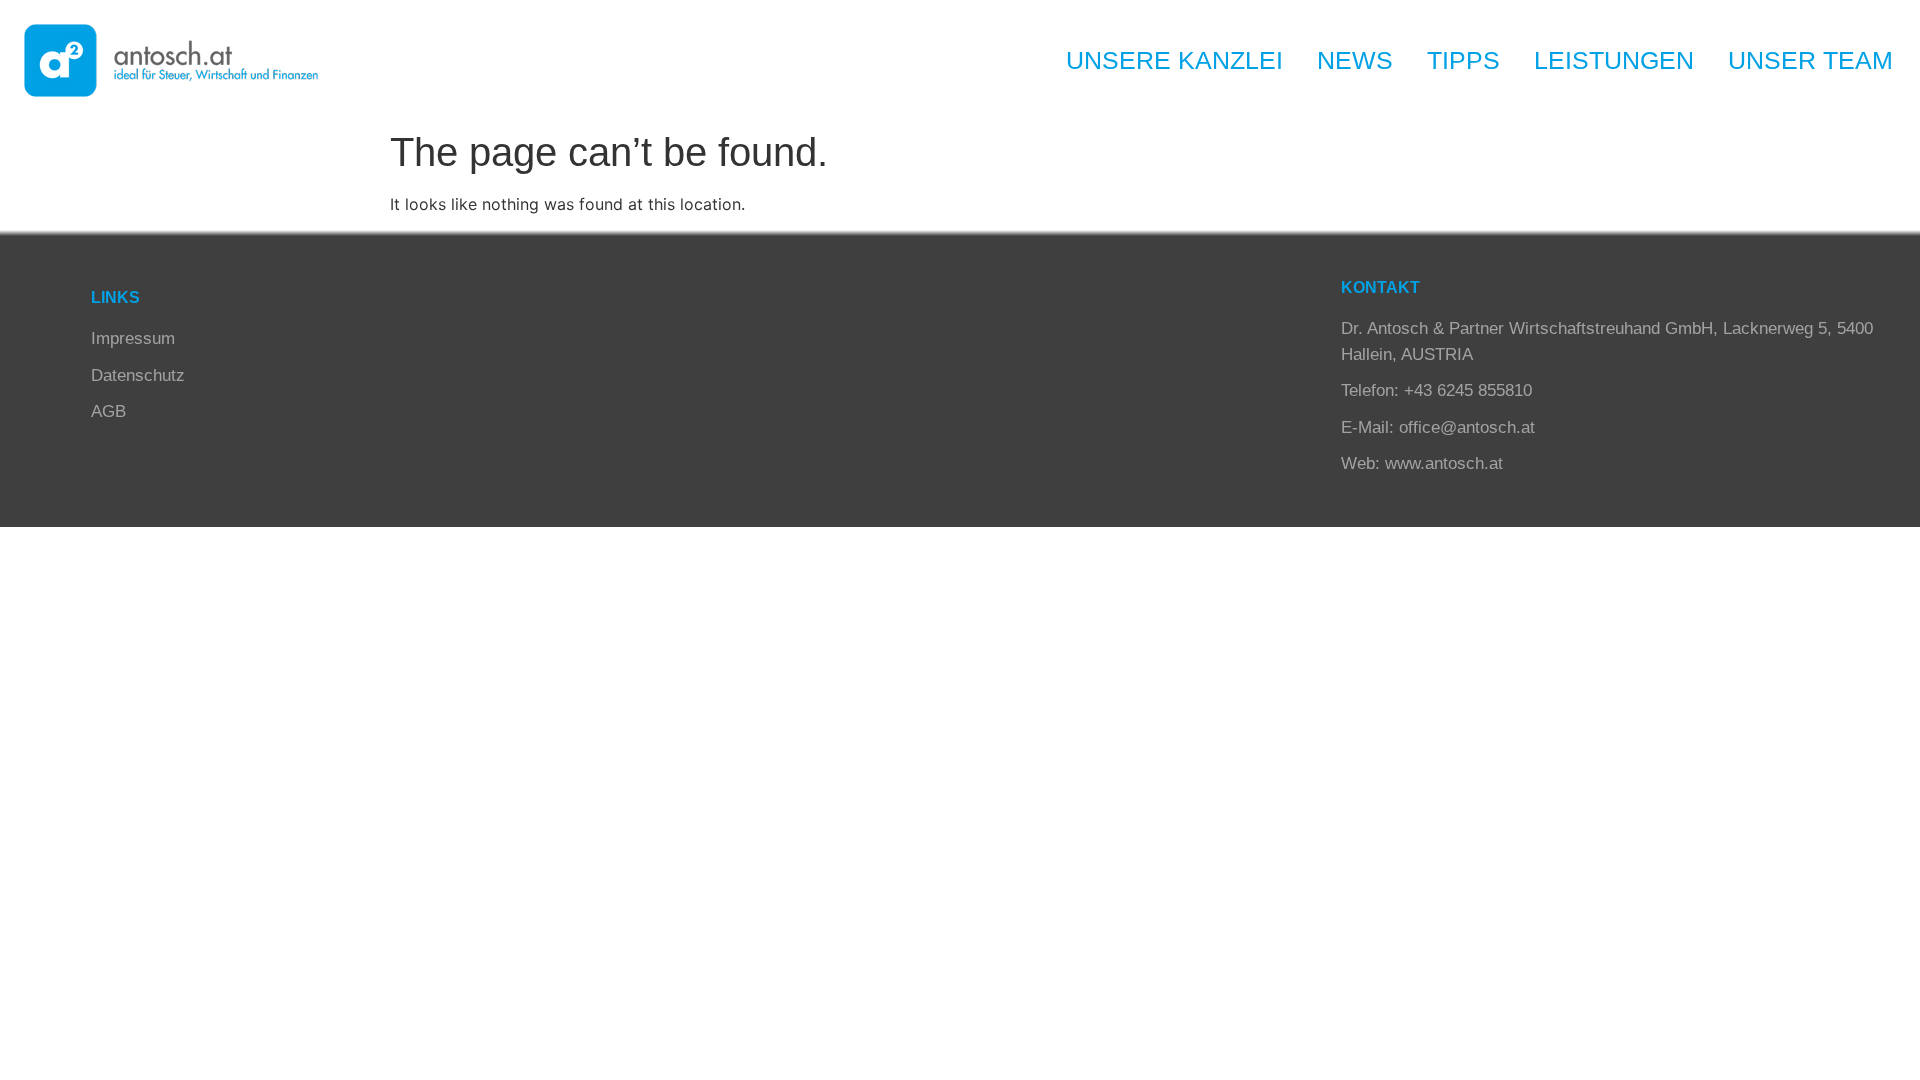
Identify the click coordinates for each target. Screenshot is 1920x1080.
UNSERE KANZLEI (1174, 60)
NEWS (1355, 60)
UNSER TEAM (1810, 60)
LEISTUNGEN (1614, 60)
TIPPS (1463, 60)
